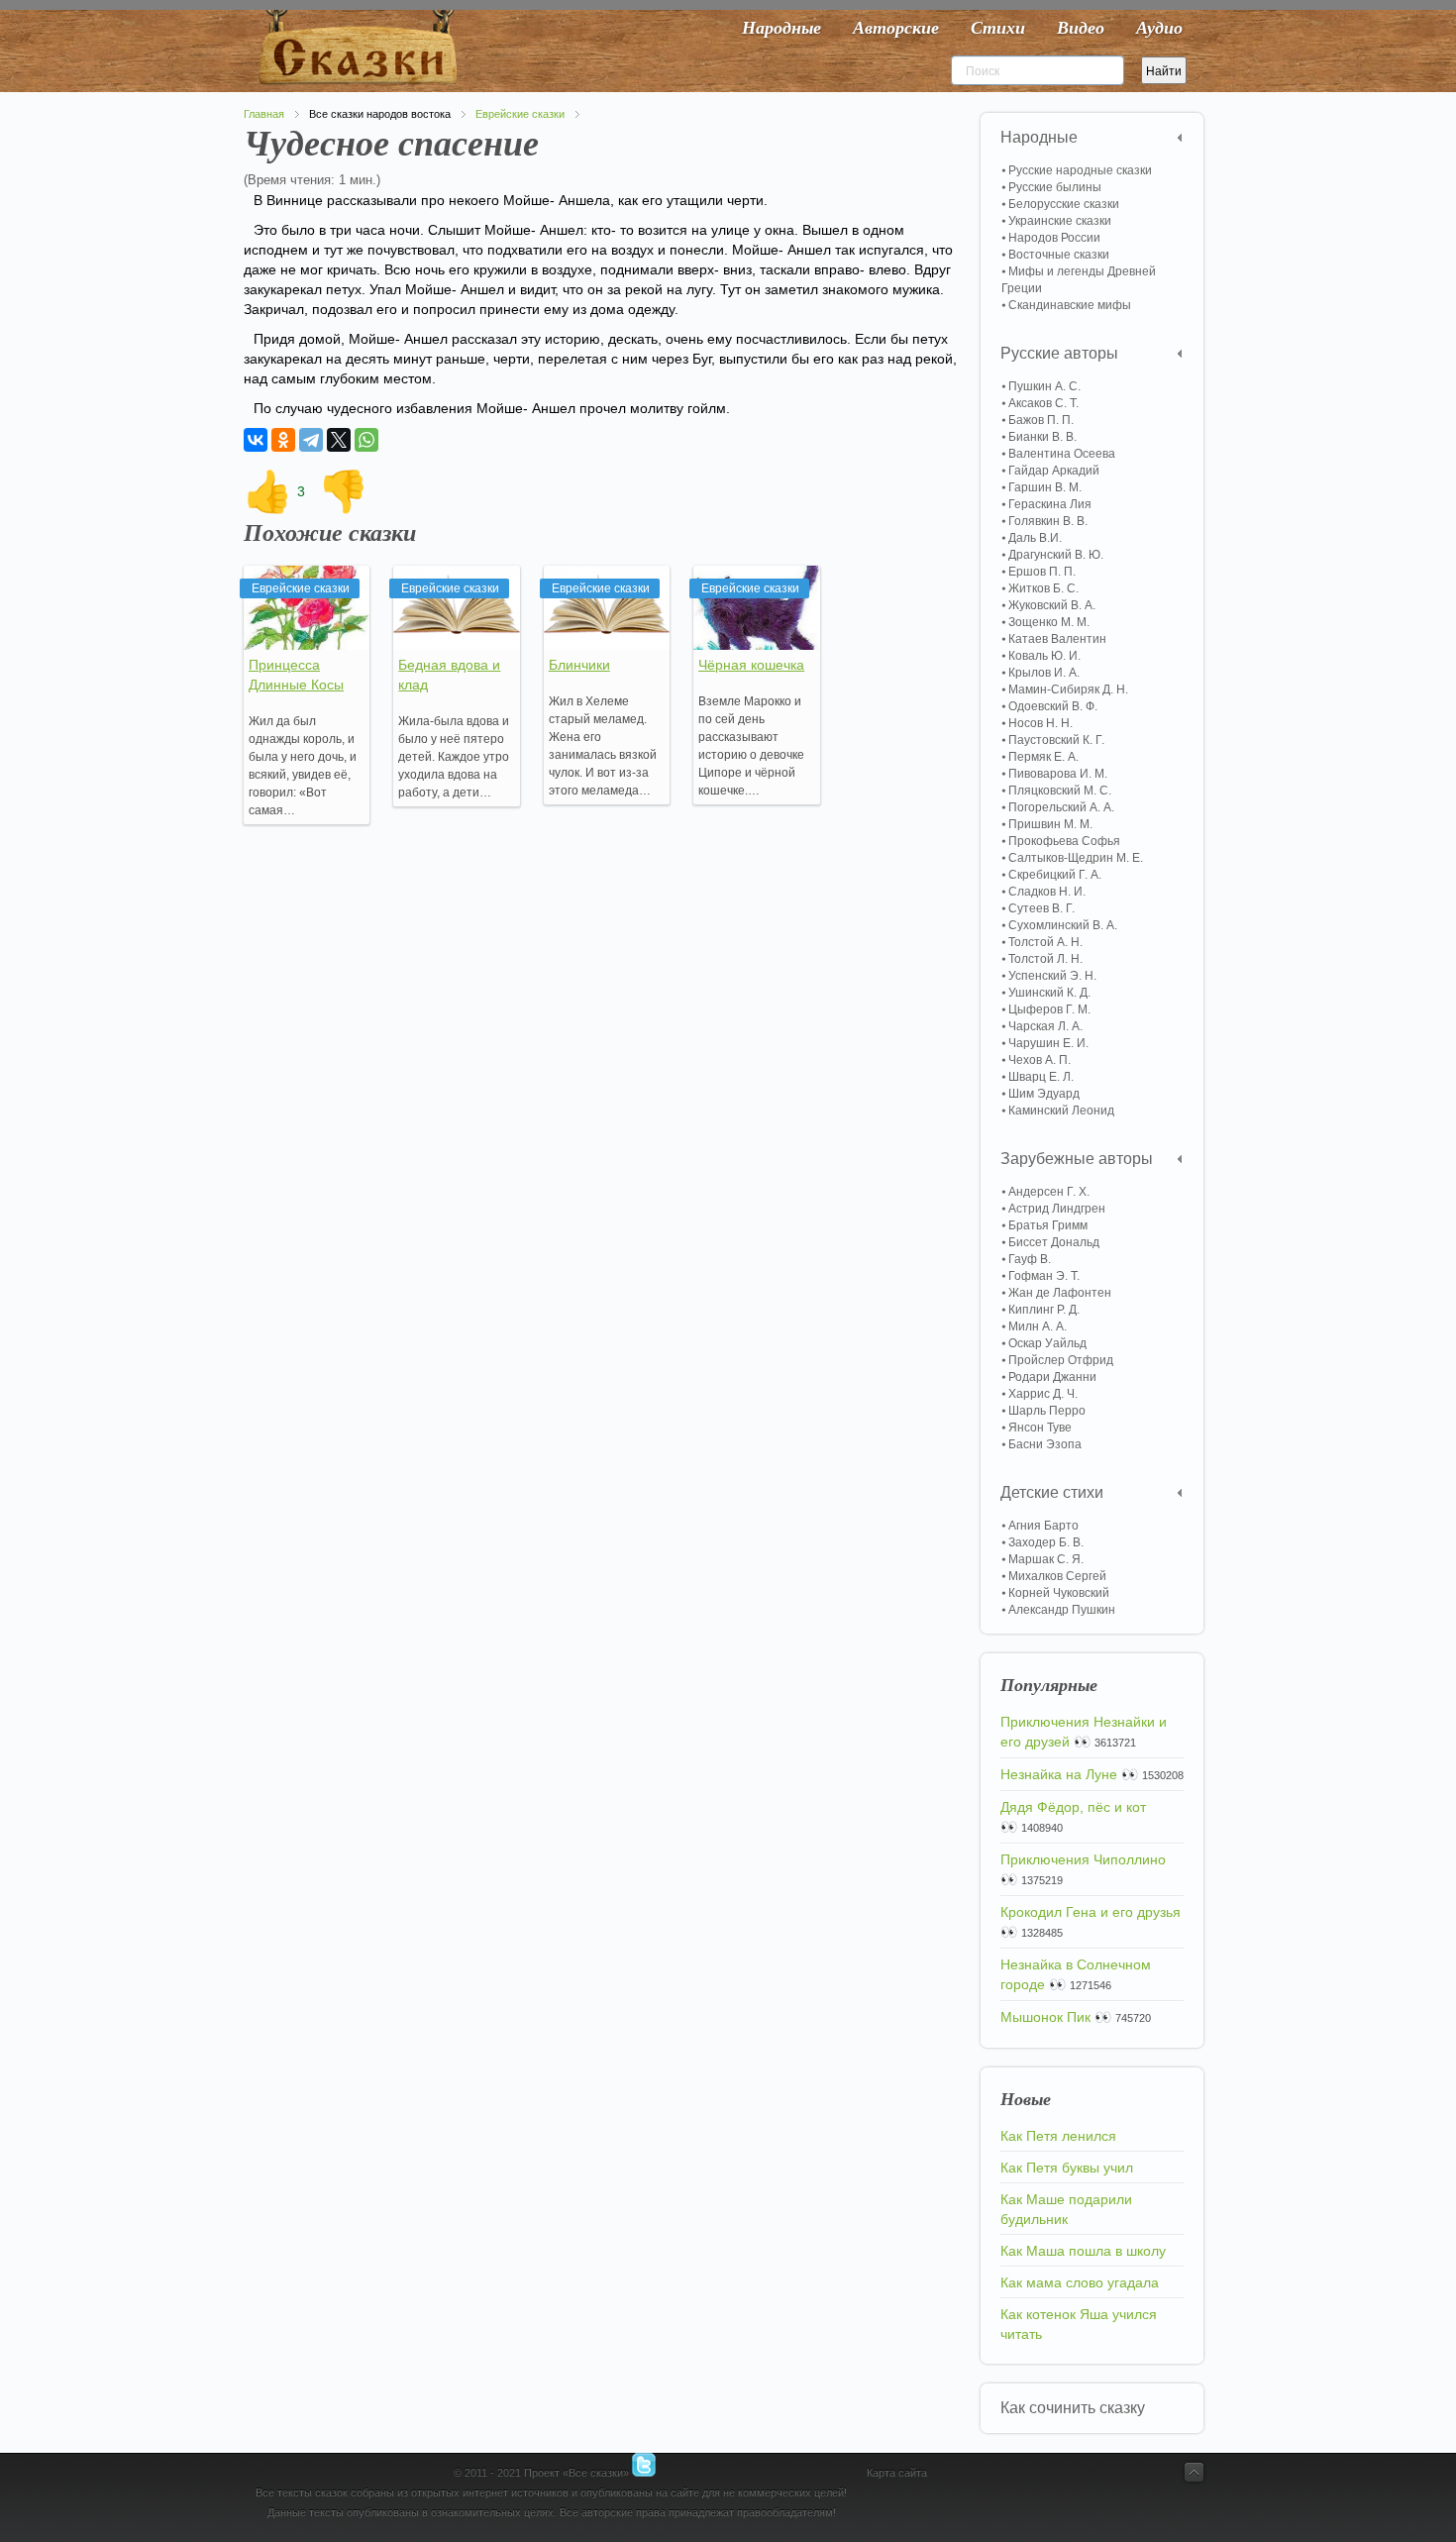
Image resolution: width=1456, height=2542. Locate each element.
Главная (264, 114)
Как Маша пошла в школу (1083, 2251)
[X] (339, 440)
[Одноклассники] (283, 440)
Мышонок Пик (1045, 2017)
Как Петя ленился (1058, 2136)
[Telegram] (311, 440)
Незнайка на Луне (1059, 1774)
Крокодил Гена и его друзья (1091, 1912)
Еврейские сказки (520, 114)
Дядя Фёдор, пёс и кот (1073, 1807)
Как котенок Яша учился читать (1079, 2324)
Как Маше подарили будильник (1066, 2209)
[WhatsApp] (366, 440)
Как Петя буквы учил (1067, 2168)
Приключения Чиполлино (1083, 1859)
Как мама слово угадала (1080, 2282)
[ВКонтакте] (256, 440)
